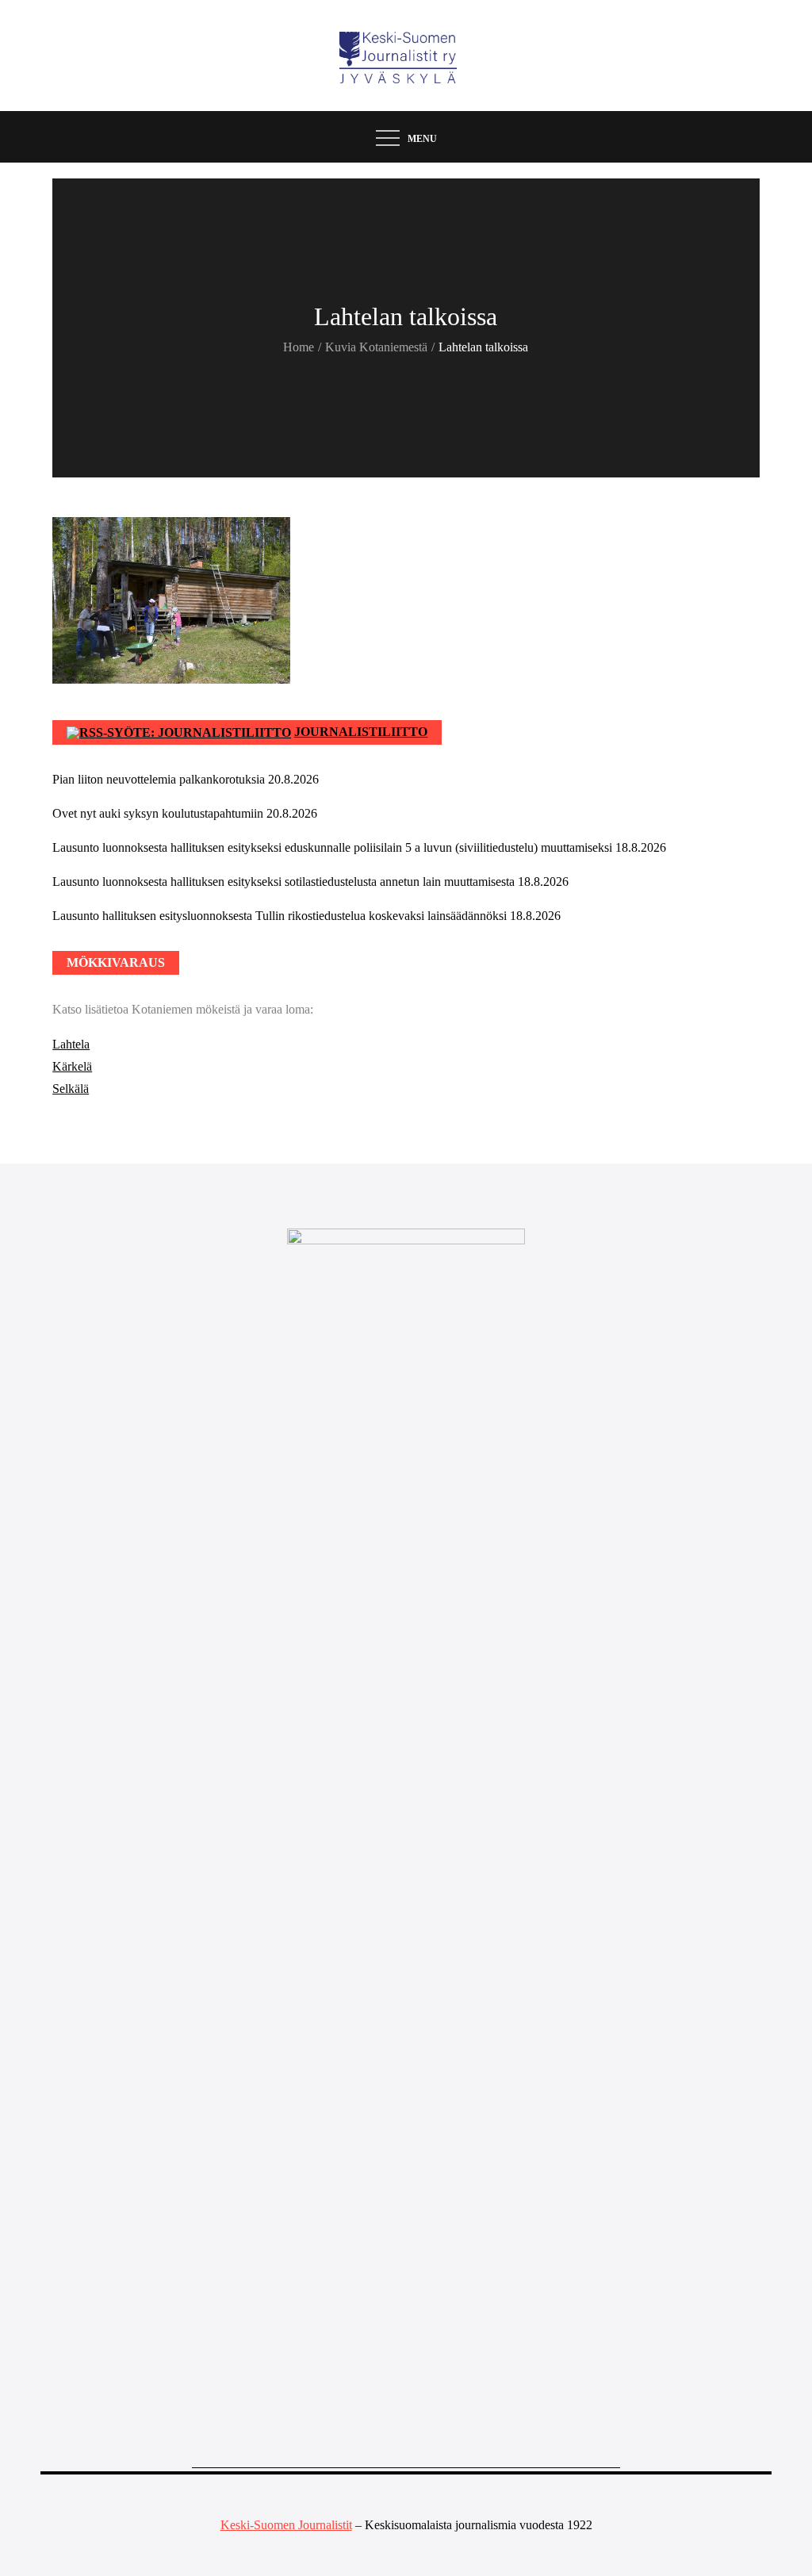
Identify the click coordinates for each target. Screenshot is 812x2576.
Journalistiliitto (361, 732)
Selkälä (71, 1089)
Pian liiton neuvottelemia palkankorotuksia (159, 779)
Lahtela (71, 1044)
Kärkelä (72, 1066)
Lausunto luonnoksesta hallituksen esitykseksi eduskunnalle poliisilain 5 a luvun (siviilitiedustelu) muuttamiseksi (332, 847)
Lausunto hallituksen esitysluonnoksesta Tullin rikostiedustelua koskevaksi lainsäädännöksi (280, 916)
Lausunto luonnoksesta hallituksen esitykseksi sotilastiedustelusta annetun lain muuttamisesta (283, 882)
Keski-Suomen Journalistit (286, 2525)
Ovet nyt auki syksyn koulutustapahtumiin (158, 813)
